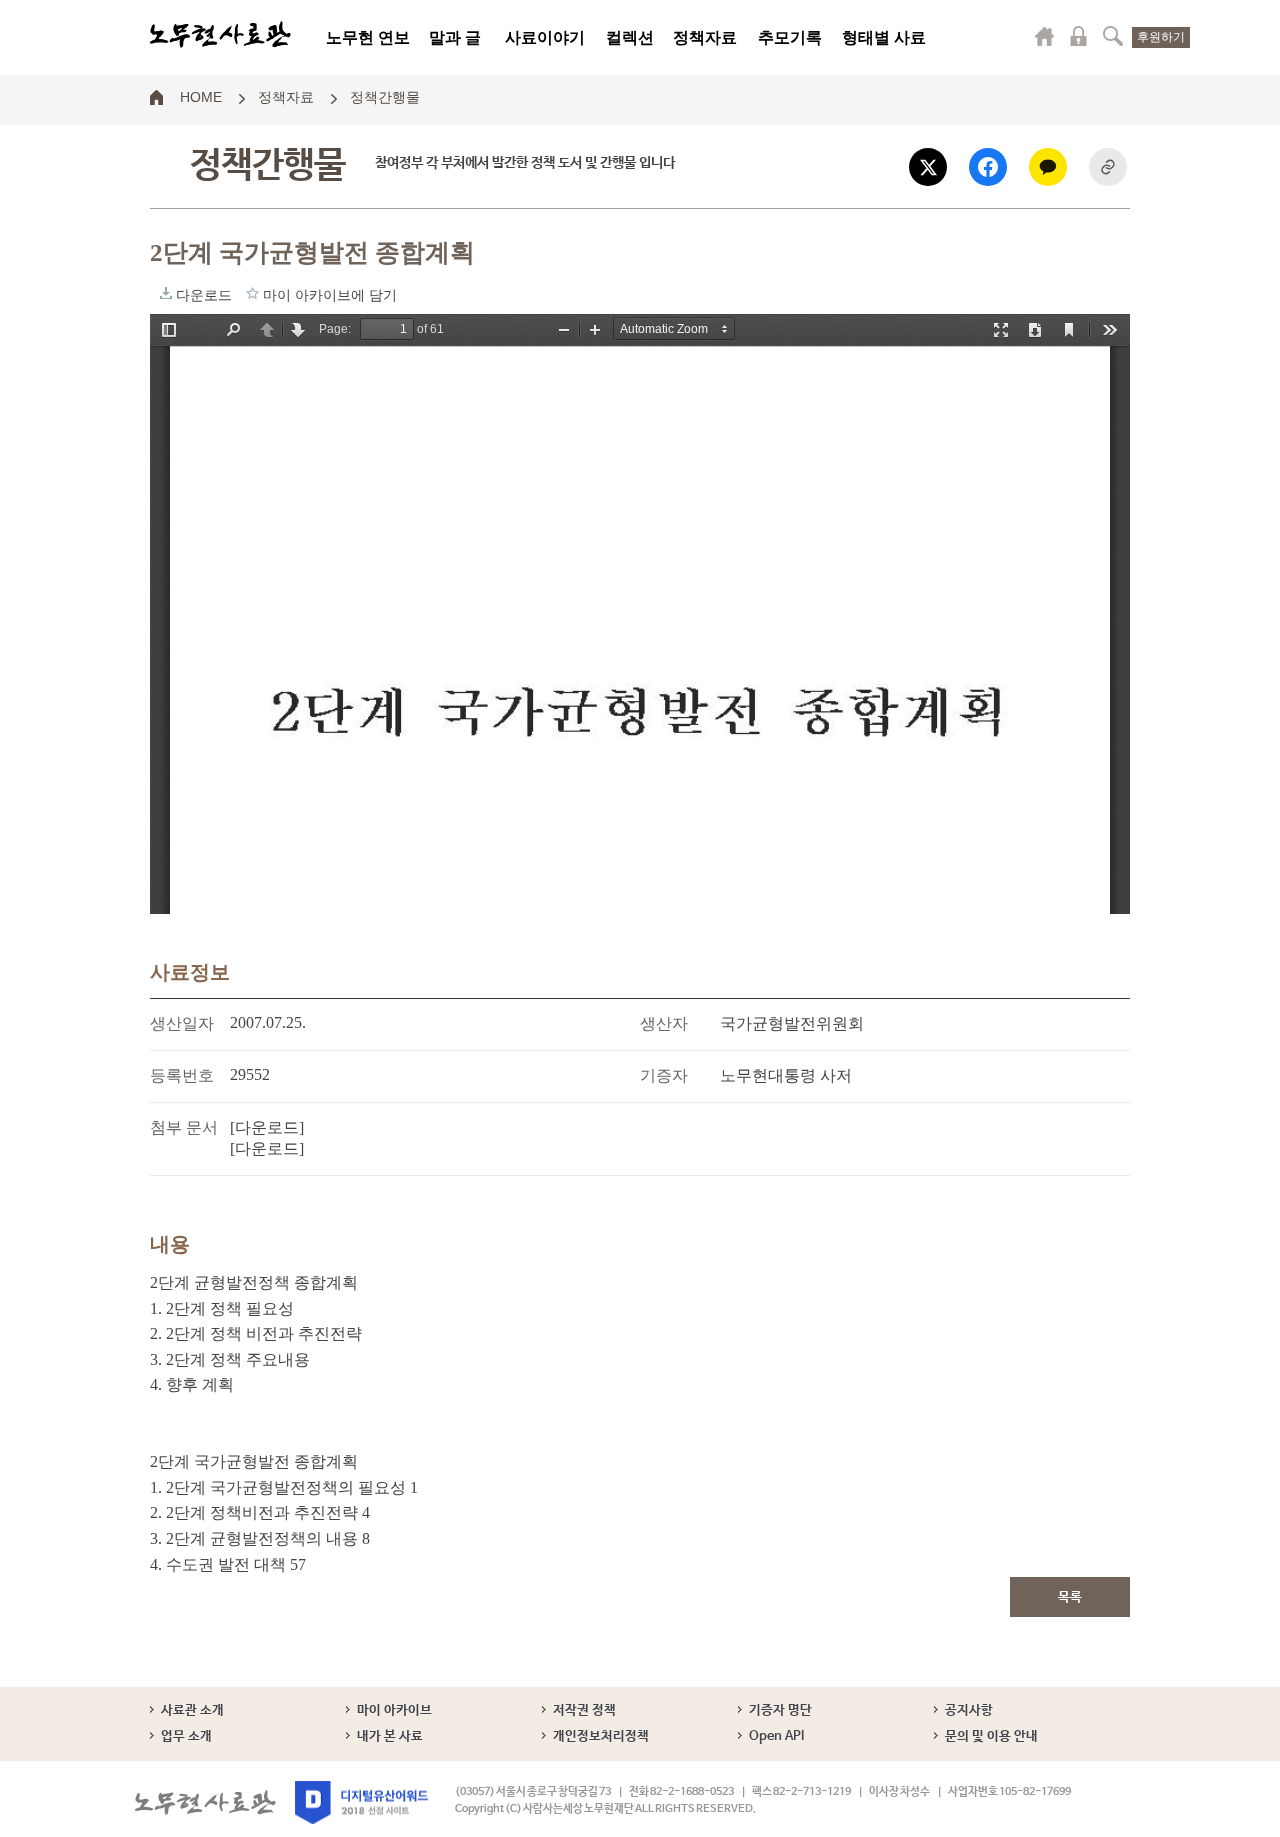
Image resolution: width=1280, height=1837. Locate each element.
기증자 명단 (780, 1710)
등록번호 (182, 1075)
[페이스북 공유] (988, 167)
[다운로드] (267, 1127)
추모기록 (790, 37)
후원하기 (1161, 37)
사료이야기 (545, 37)
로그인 (1079, 36)
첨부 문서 (184, 1127)
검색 (1113, 36)
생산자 (664, 1023)
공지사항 (969, 1710)
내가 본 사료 (390, 1736)
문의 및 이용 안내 (991, 1736)
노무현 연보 (368, 37)
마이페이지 (1045, 36)
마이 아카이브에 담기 (252, 293)
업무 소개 (186, 1736)
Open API (776, 1736)
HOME (201, 96)
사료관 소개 (192, 1710)
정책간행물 (385, 96)
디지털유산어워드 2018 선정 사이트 (361, 1802)
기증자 (664, 1075)
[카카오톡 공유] (1048, 167)
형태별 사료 (884, 37)
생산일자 (182, 1023)
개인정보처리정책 (601, 1736)
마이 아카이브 (394, 1710)
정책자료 (705, 37)
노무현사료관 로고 (220, 35)
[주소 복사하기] (1108, 167)
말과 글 (455, 37)
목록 (1070, 1597)
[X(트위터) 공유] (928, 167)
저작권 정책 (584, 1710)
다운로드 (166, 293)
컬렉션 (630, 37)
